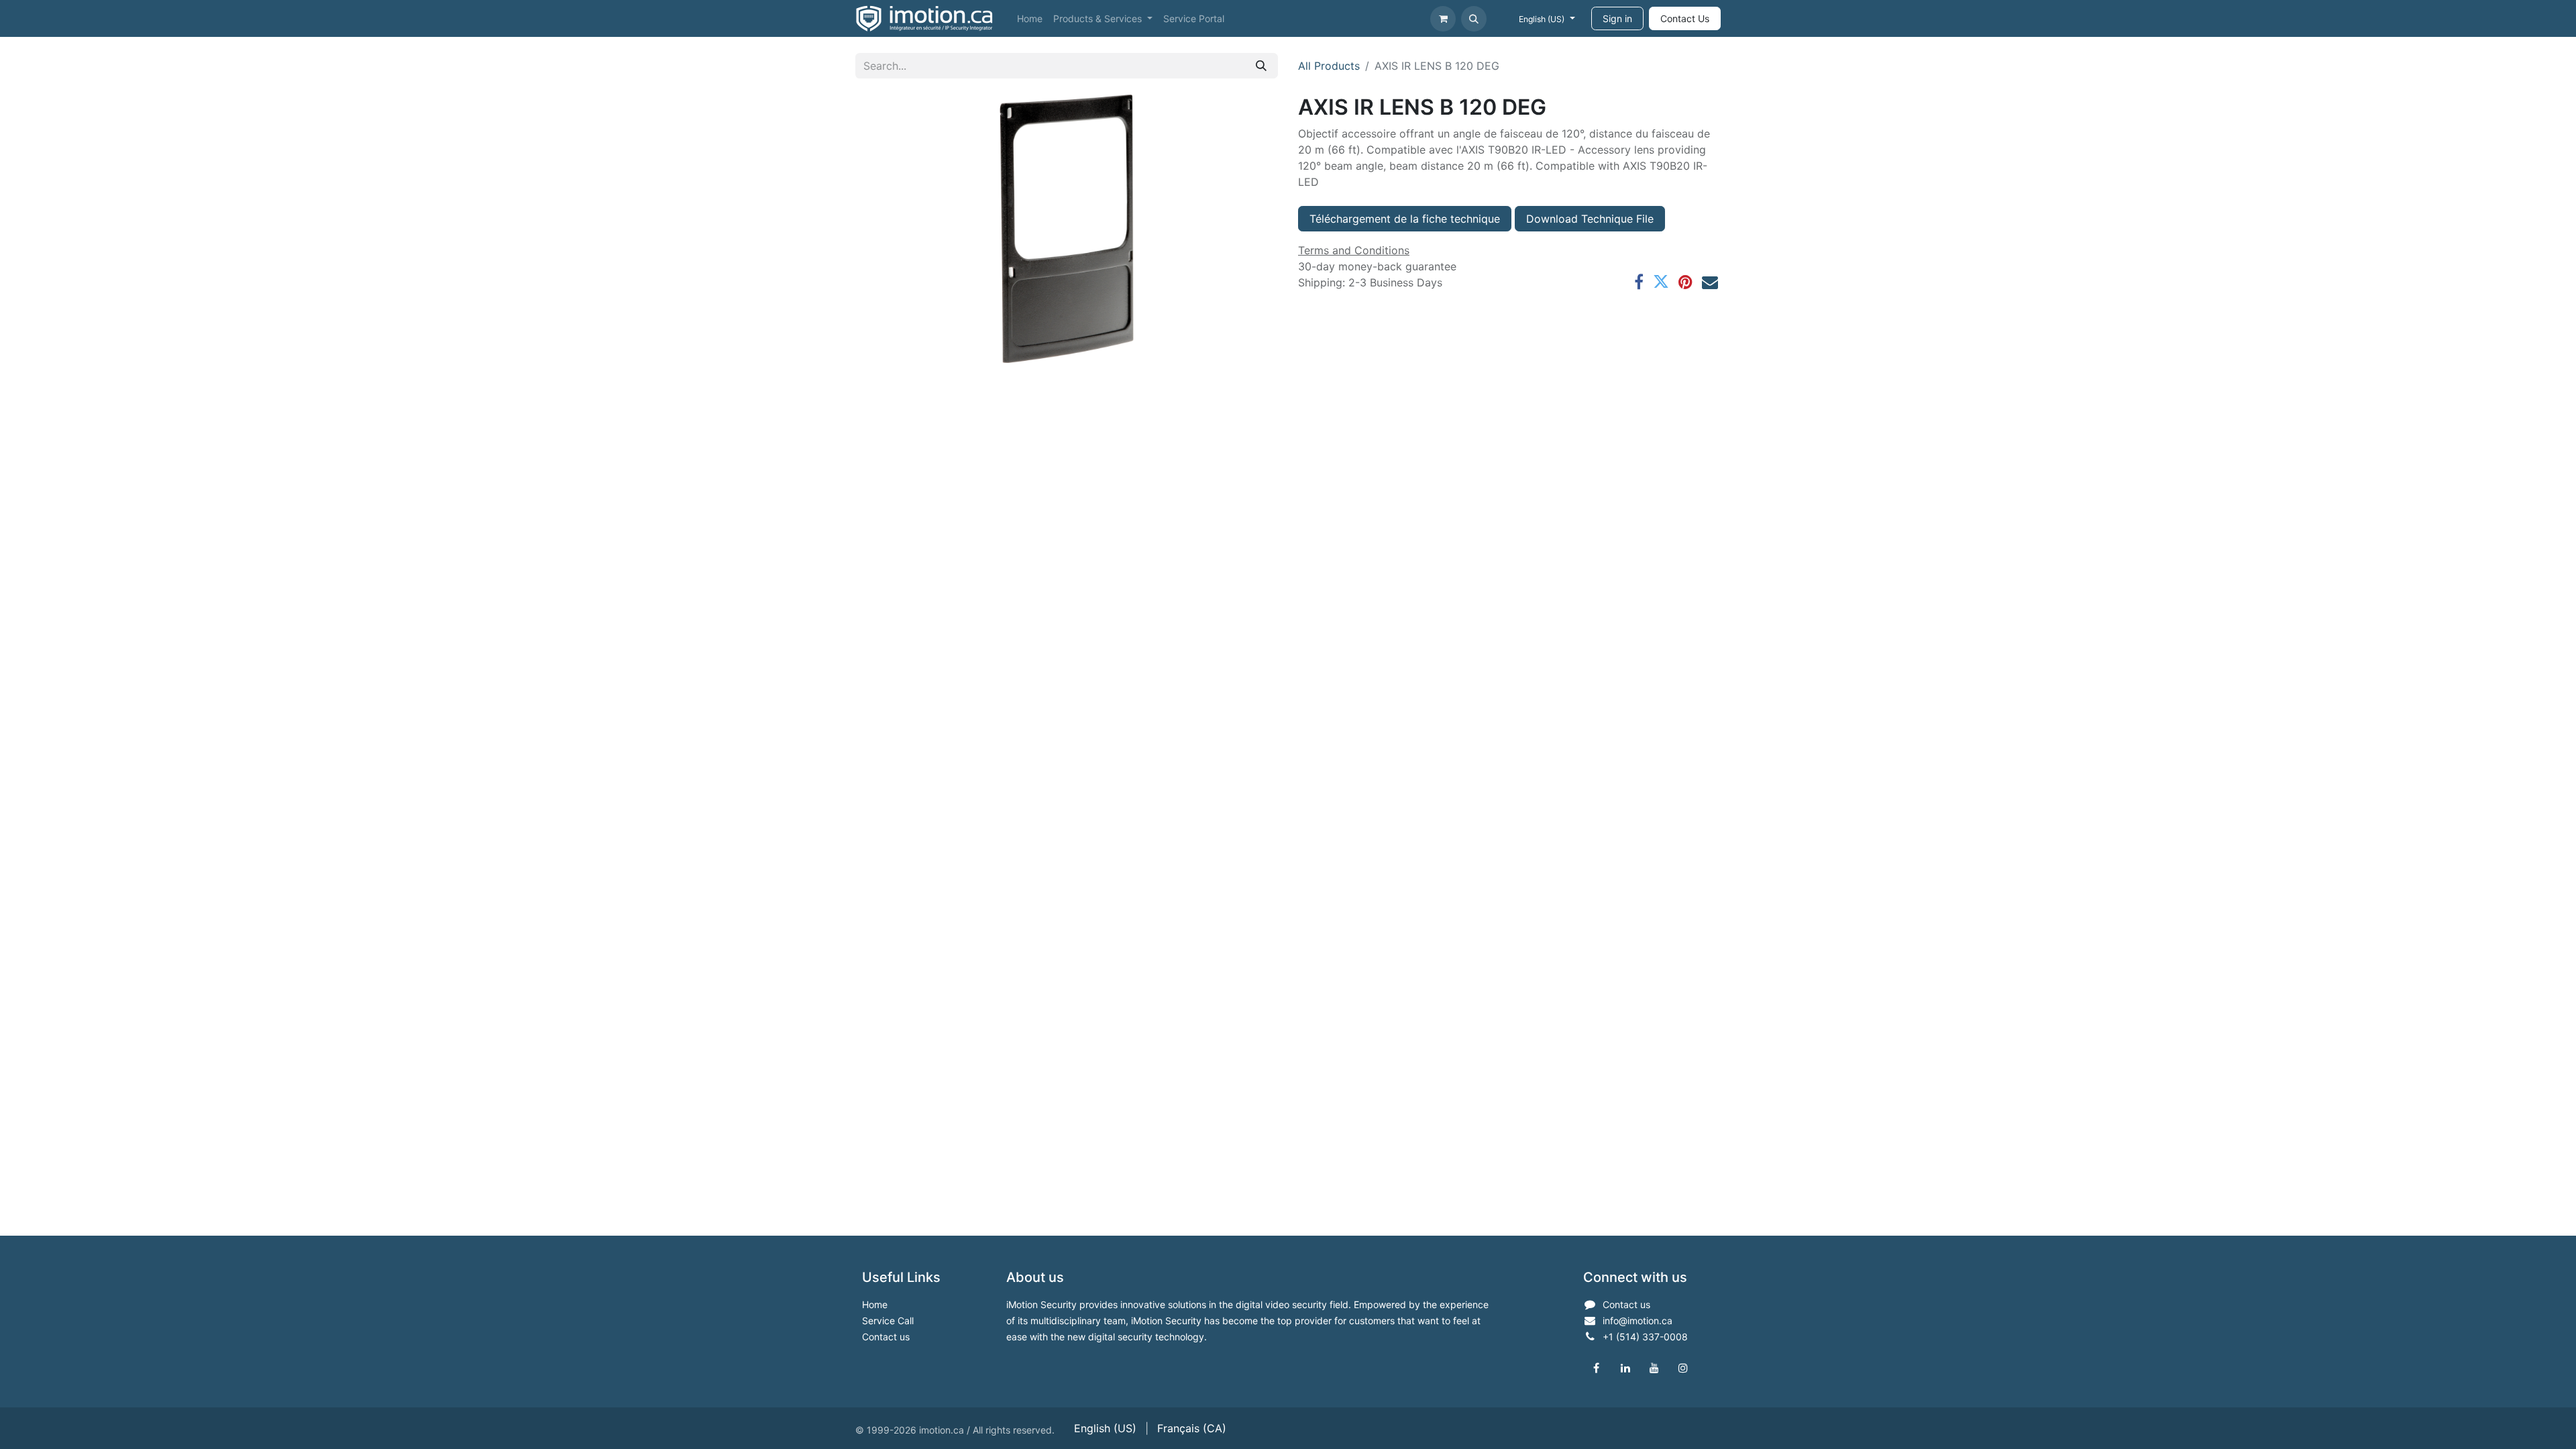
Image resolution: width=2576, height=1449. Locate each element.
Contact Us (1685, 18)
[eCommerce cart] (1443, 19)
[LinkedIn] (1625, 1368)
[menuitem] (1030, 18)
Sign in (1617, 18)
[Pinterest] (1685, 282)
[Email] (1710, 282)
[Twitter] (1661, 282)
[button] (1474, 19)
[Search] (1261, 66)
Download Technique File (1590, 219)
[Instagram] (1683, 1368)
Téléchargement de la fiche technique (1405, 219)
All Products (1329, 66)
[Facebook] (1639, 282)
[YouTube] (1654, 1368)
